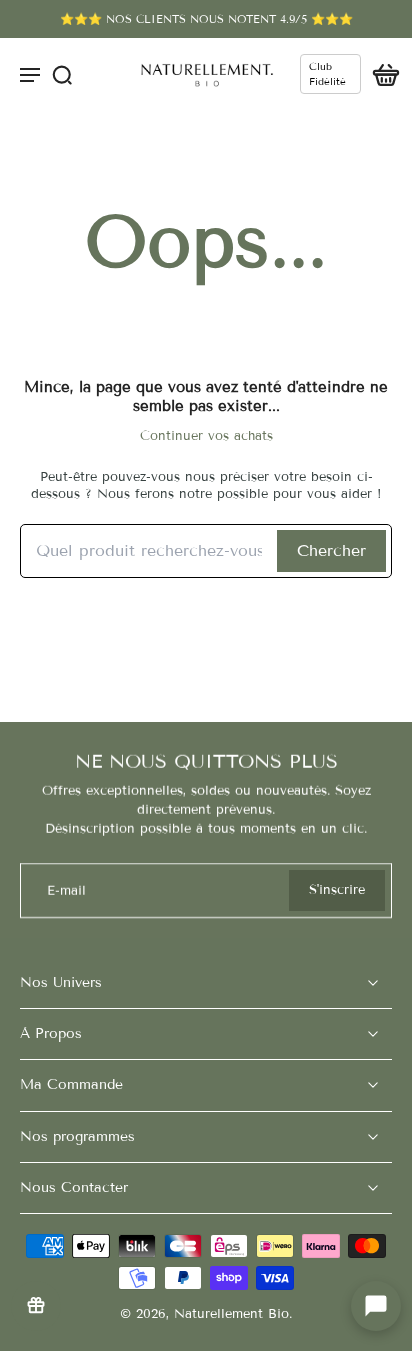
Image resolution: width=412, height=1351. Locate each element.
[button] (376, 1306)
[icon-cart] (380, 74)
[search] (62, 74)
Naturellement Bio (231, 1314)
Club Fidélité (327, 74)
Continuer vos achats (206, 436)
